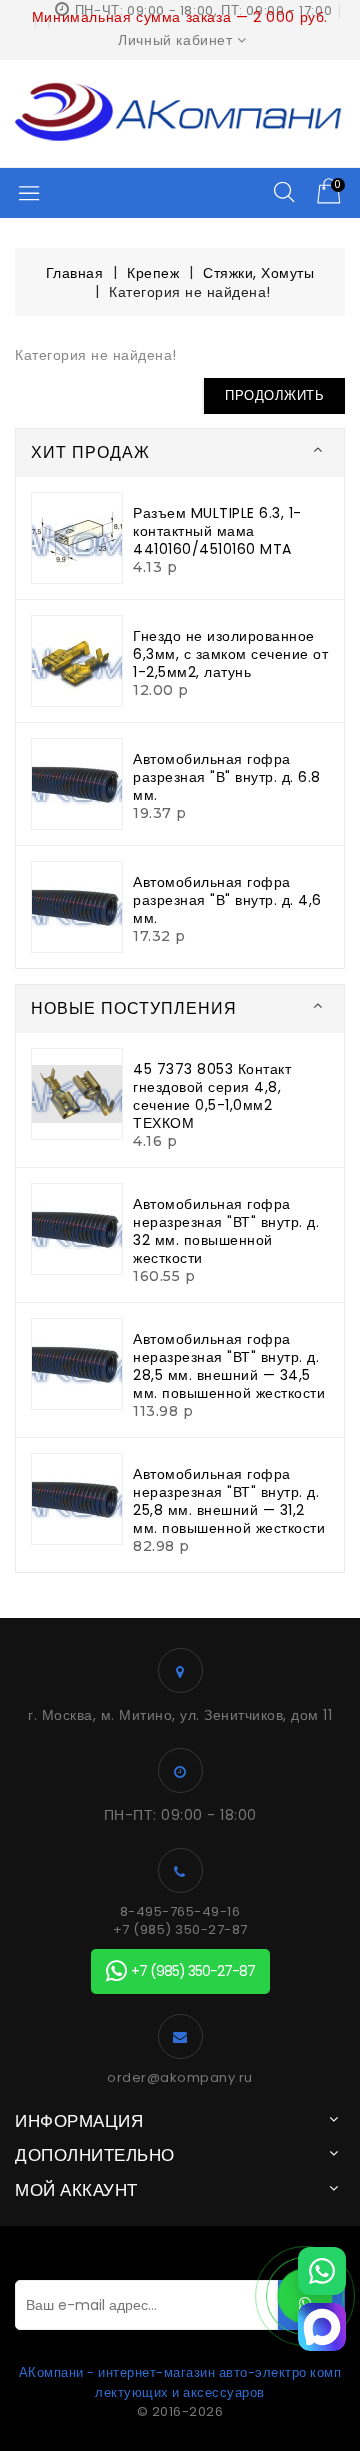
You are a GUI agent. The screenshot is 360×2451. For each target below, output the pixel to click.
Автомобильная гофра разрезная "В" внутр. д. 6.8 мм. (227, 777)
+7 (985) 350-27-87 (180, 1930)
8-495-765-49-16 (180, 1912)
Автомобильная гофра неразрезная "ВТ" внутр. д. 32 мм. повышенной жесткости (226, 1231)
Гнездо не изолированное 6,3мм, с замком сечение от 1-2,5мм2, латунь (230, 654)
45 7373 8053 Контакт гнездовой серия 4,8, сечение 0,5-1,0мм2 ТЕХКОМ (212, 1096)
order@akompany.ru (180, 2078)
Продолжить (274, 395)
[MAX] (322, 2327)
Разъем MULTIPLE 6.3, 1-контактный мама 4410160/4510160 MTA (217, 531)
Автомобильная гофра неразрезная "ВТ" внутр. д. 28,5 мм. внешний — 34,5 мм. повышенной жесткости (229, 1366)
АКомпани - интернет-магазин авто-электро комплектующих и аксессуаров (180, 2382)
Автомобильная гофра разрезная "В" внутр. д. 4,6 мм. (227, 900)
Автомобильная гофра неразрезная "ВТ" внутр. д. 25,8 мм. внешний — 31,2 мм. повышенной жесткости (229, 1501)
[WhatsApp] (322, 2271)
